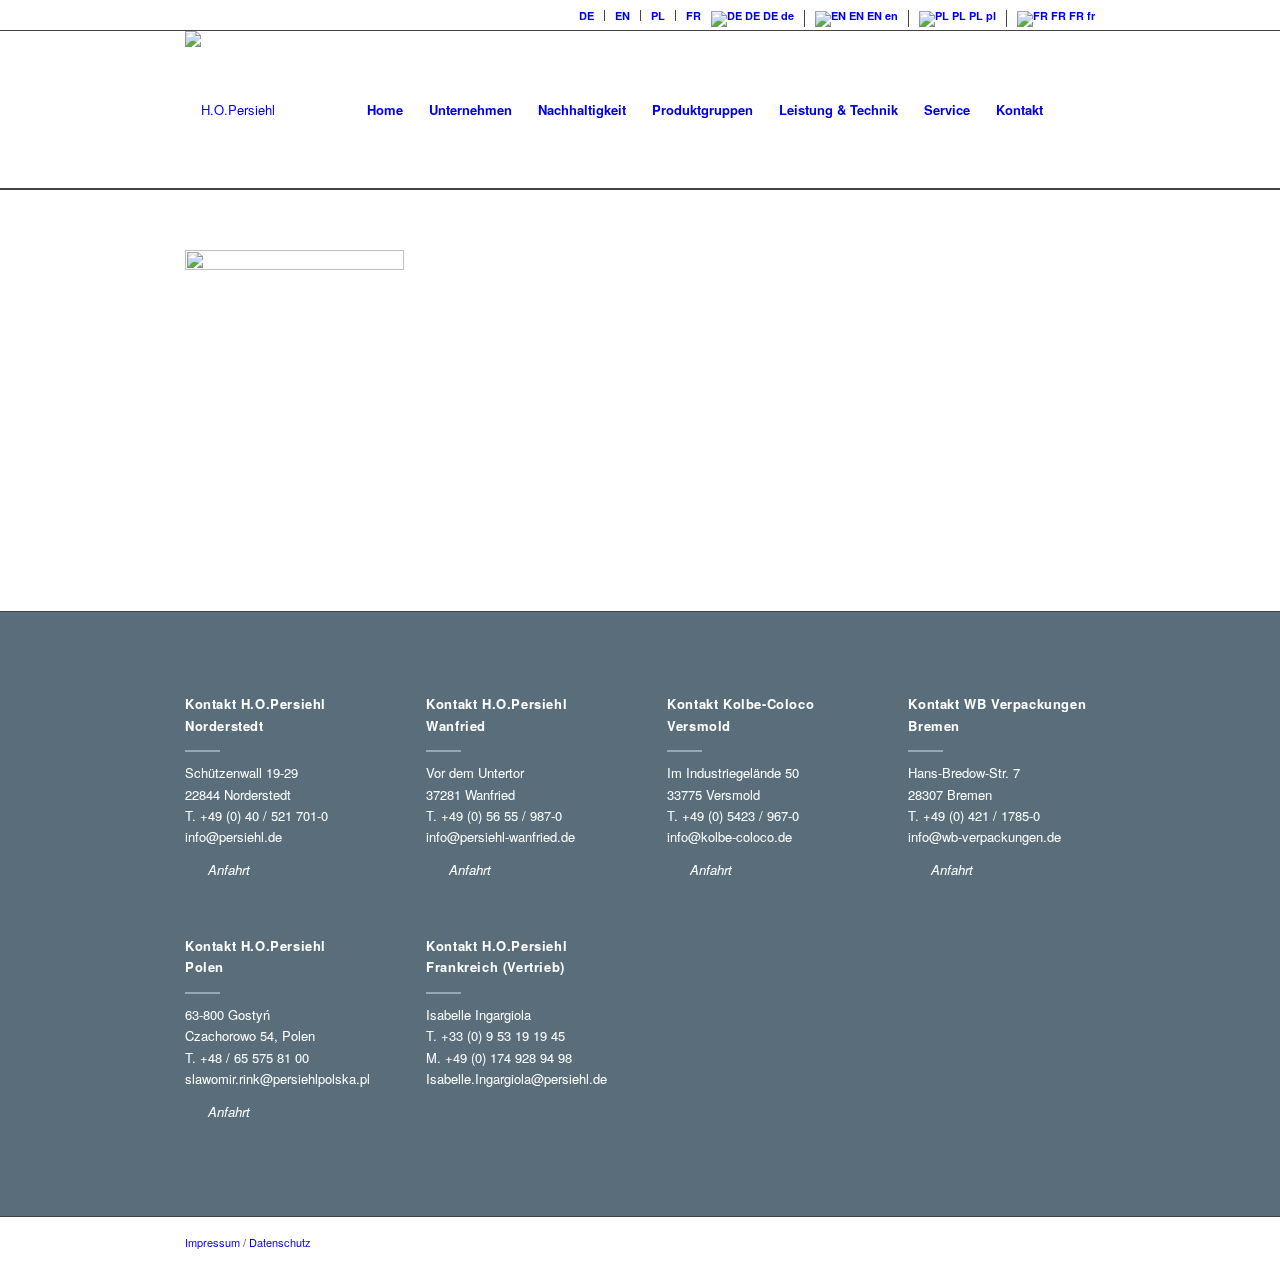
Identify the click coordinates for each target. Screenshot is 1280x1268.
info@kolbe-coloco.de (729, 836)
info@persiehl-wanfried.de (500, 836)
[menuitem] (587, 15)
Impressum (212, 1242)
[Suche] (1075, 110)
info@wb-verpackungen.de (984, 836)
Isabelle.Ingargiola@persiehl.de (516, 1078)
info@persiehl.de (233, 836)
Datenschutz (280, 1242)
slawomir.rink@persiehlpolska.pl (277, 1078)
